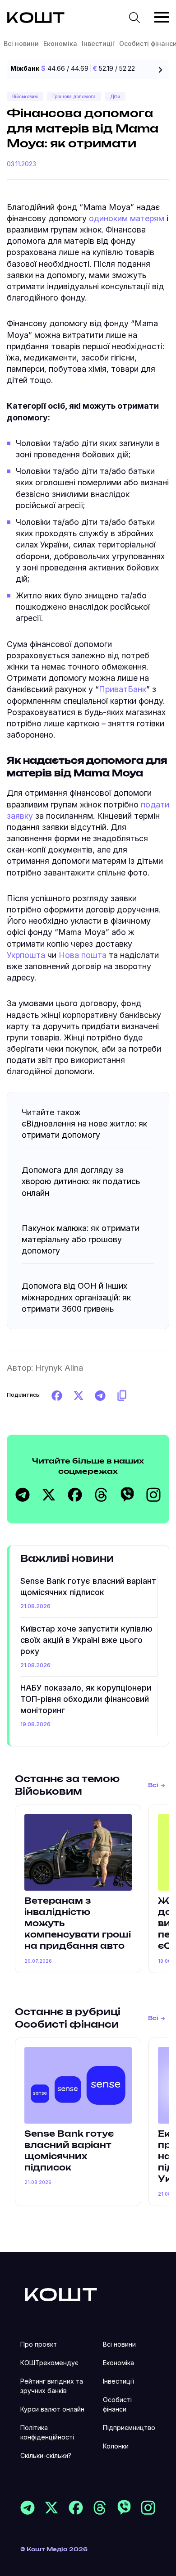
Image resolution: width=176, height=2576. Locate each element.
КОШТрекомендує (49, 2363)
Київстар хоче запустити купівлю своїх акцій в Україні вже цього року (86, 1640)
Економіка (60, 43)
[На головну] (61, 2294)
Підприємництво (129, 2428)
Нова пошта (83, 955)
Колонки (116, 2446)
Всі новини (21, 43)
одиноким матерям (127, 218)
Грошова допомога (74, 96)
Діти (115, 96)
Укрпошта (26, 955)
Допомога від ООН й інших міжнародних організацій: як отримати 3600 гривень (76, 1297)
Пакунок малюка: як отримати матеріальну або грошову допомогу (81, 1239)
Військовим (25, 96)
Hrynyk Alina (59, 1368)
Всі (153, 1785)
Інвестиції (98, 43)
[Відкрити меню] (162, 17)
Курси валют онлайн (52, 2409)
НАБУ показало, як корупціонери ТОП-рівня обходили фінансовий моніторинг (86, 1699)
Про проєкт (39, 2344)
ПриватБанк (123, 689)
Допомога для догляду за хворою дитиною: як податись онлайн (81, 1181)
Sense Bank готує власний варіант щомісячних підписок (88, 1587)
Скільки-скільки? (46, 2455)
